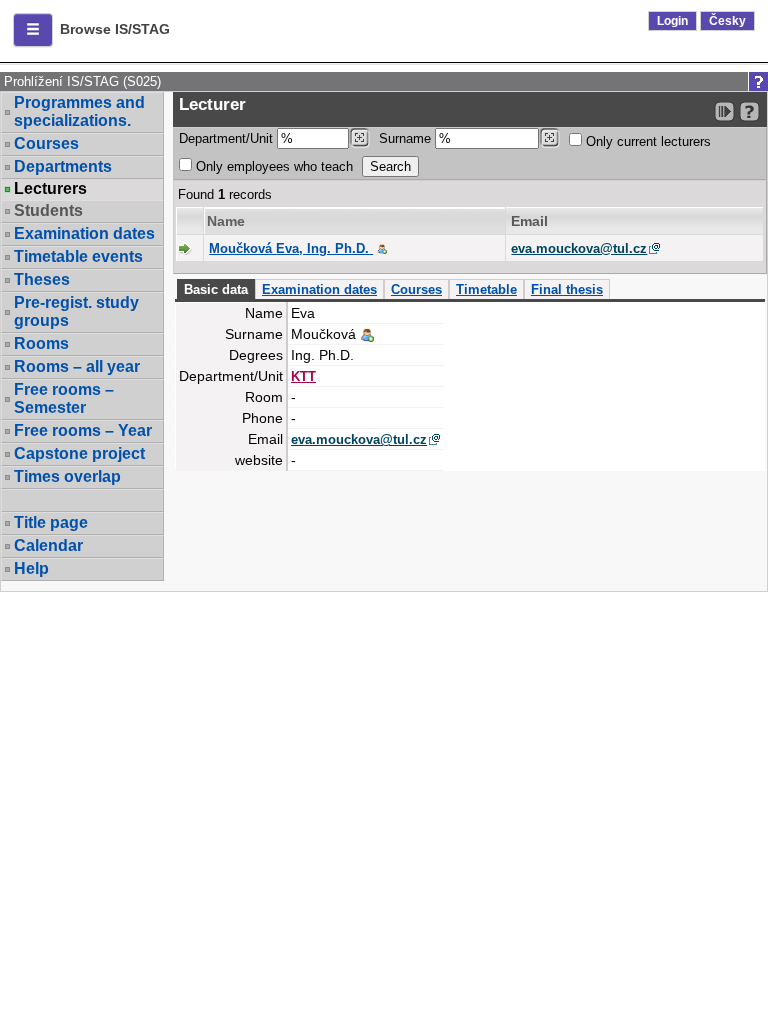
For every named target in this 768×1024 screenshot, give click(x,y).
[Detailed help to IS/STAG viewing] (749, 111)
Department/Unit (228, 138)
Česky (727, 21)
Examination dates (84, 233)
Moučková (289, 248)
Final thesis (567, 289)
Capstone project (79, 453)
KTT (303, 376)
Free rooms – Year (83, 430)
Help (31, 568)
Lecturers (50, 189)
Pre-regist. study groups (76, 311)
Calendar (48, 545)
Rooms (41, 343)
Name (226, 221)
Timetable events (78, 256)
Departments (63, 166)
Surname (407, 138)
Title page (51, 522)
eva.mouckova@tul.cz (579, 248)
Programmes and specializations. (79, 111)
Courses (46, 143)
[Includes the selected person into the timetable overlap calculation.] (382, 248)
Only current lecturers (646, 141)
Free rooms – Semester (64, 398)
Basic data (216, 289)
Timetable (486, 289)
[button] (33, 30)
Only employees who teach (272, 166)
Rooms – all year (77, 366)
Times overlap (67, 476)
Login (672, 21)
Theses (42, 279)
